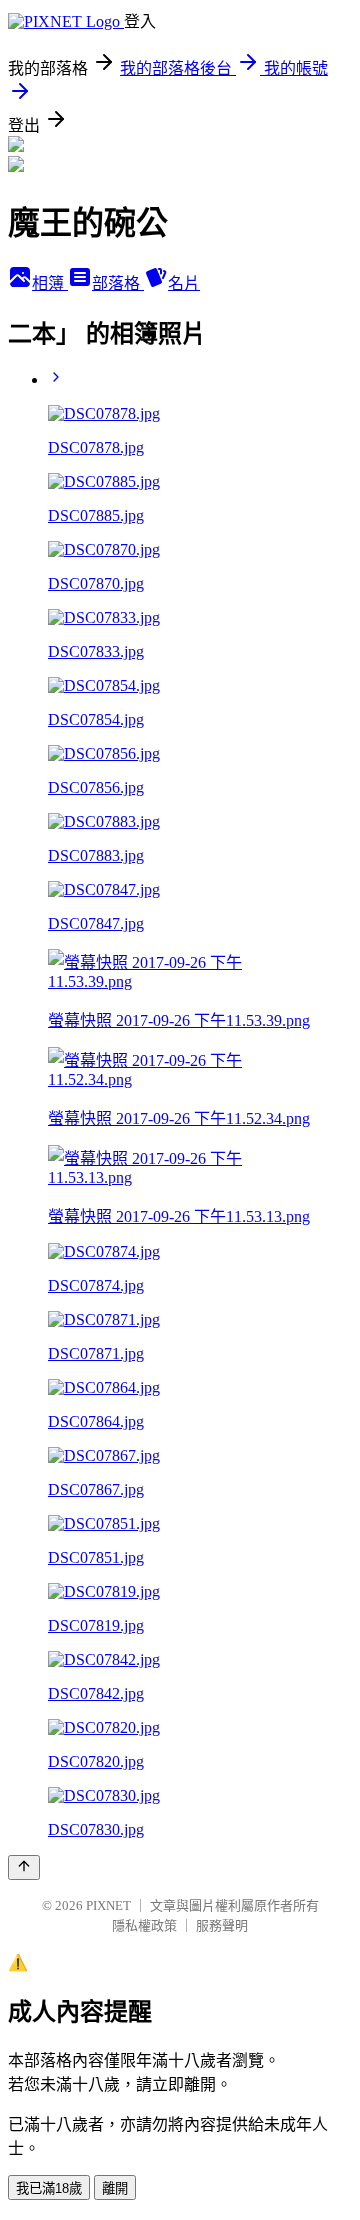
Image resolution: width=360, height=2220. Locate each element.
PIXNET (108, 1905)
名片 (184, 283)
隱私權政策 (144, 1925)
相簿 (50, 283)
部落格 (118, 283)
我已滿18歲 (49, 2188)
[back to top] (24, 1867)
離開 (115, 2188)
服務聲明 (222, 1925)
